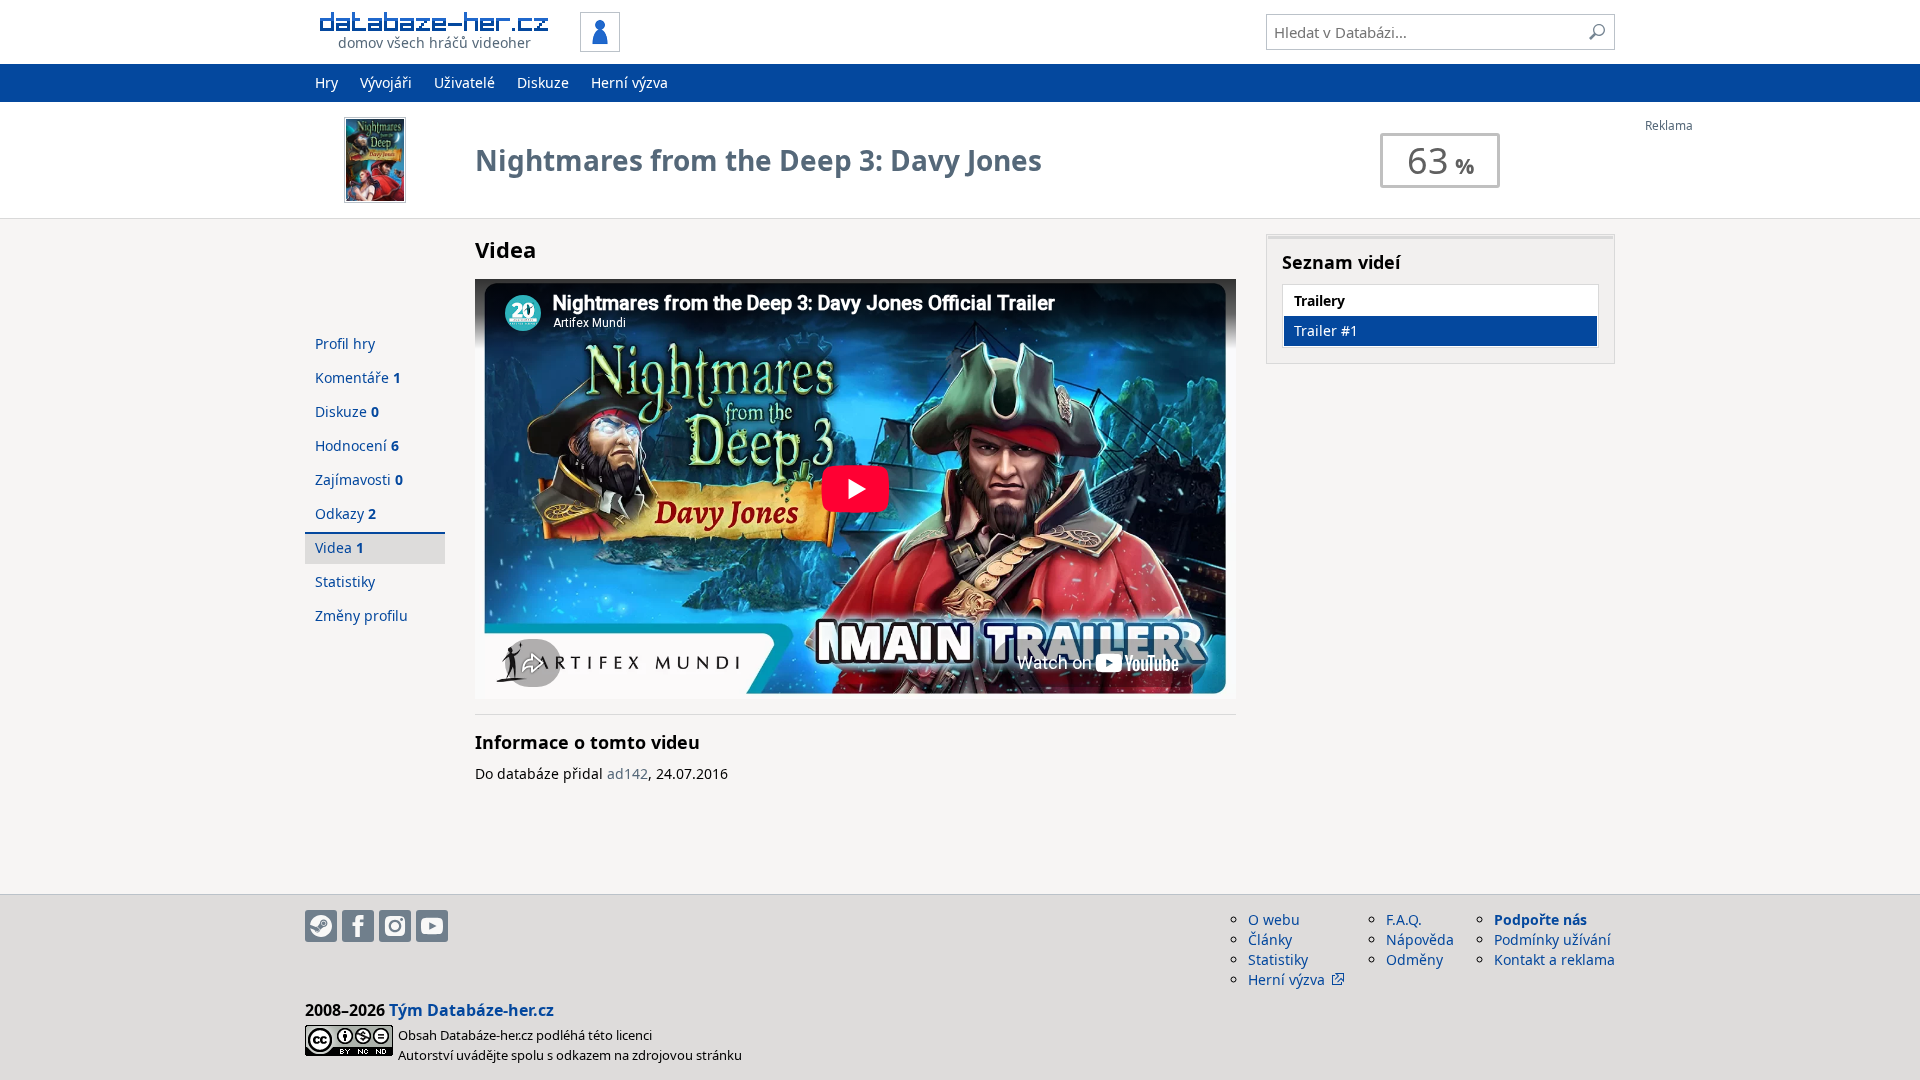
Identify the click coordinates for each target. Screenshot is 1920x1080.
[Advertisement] (1725, 433)
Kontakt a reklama (1554, 959)
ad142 (627, 773)
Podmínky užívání (1552, 939)
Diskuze (543, 82)
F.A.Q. (1404, 919)
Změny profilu (361, 615)
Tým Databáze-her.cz (471, 1010)
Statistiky (345, 581)
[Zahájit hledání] (1597, 32)
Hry (326, 82)
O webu (1274, 919)
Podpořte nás (1540, 919)
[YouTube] (432, 926)
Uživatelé (464, 82)
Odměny (1414, 959)
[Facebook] (358, 926)
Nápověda (1420, 939)
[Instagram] (395, 926)
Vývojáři (386, 82)
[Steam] (321, 926)
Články (1270, 939)
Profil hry (345, 343)
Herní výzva (629, 82)
